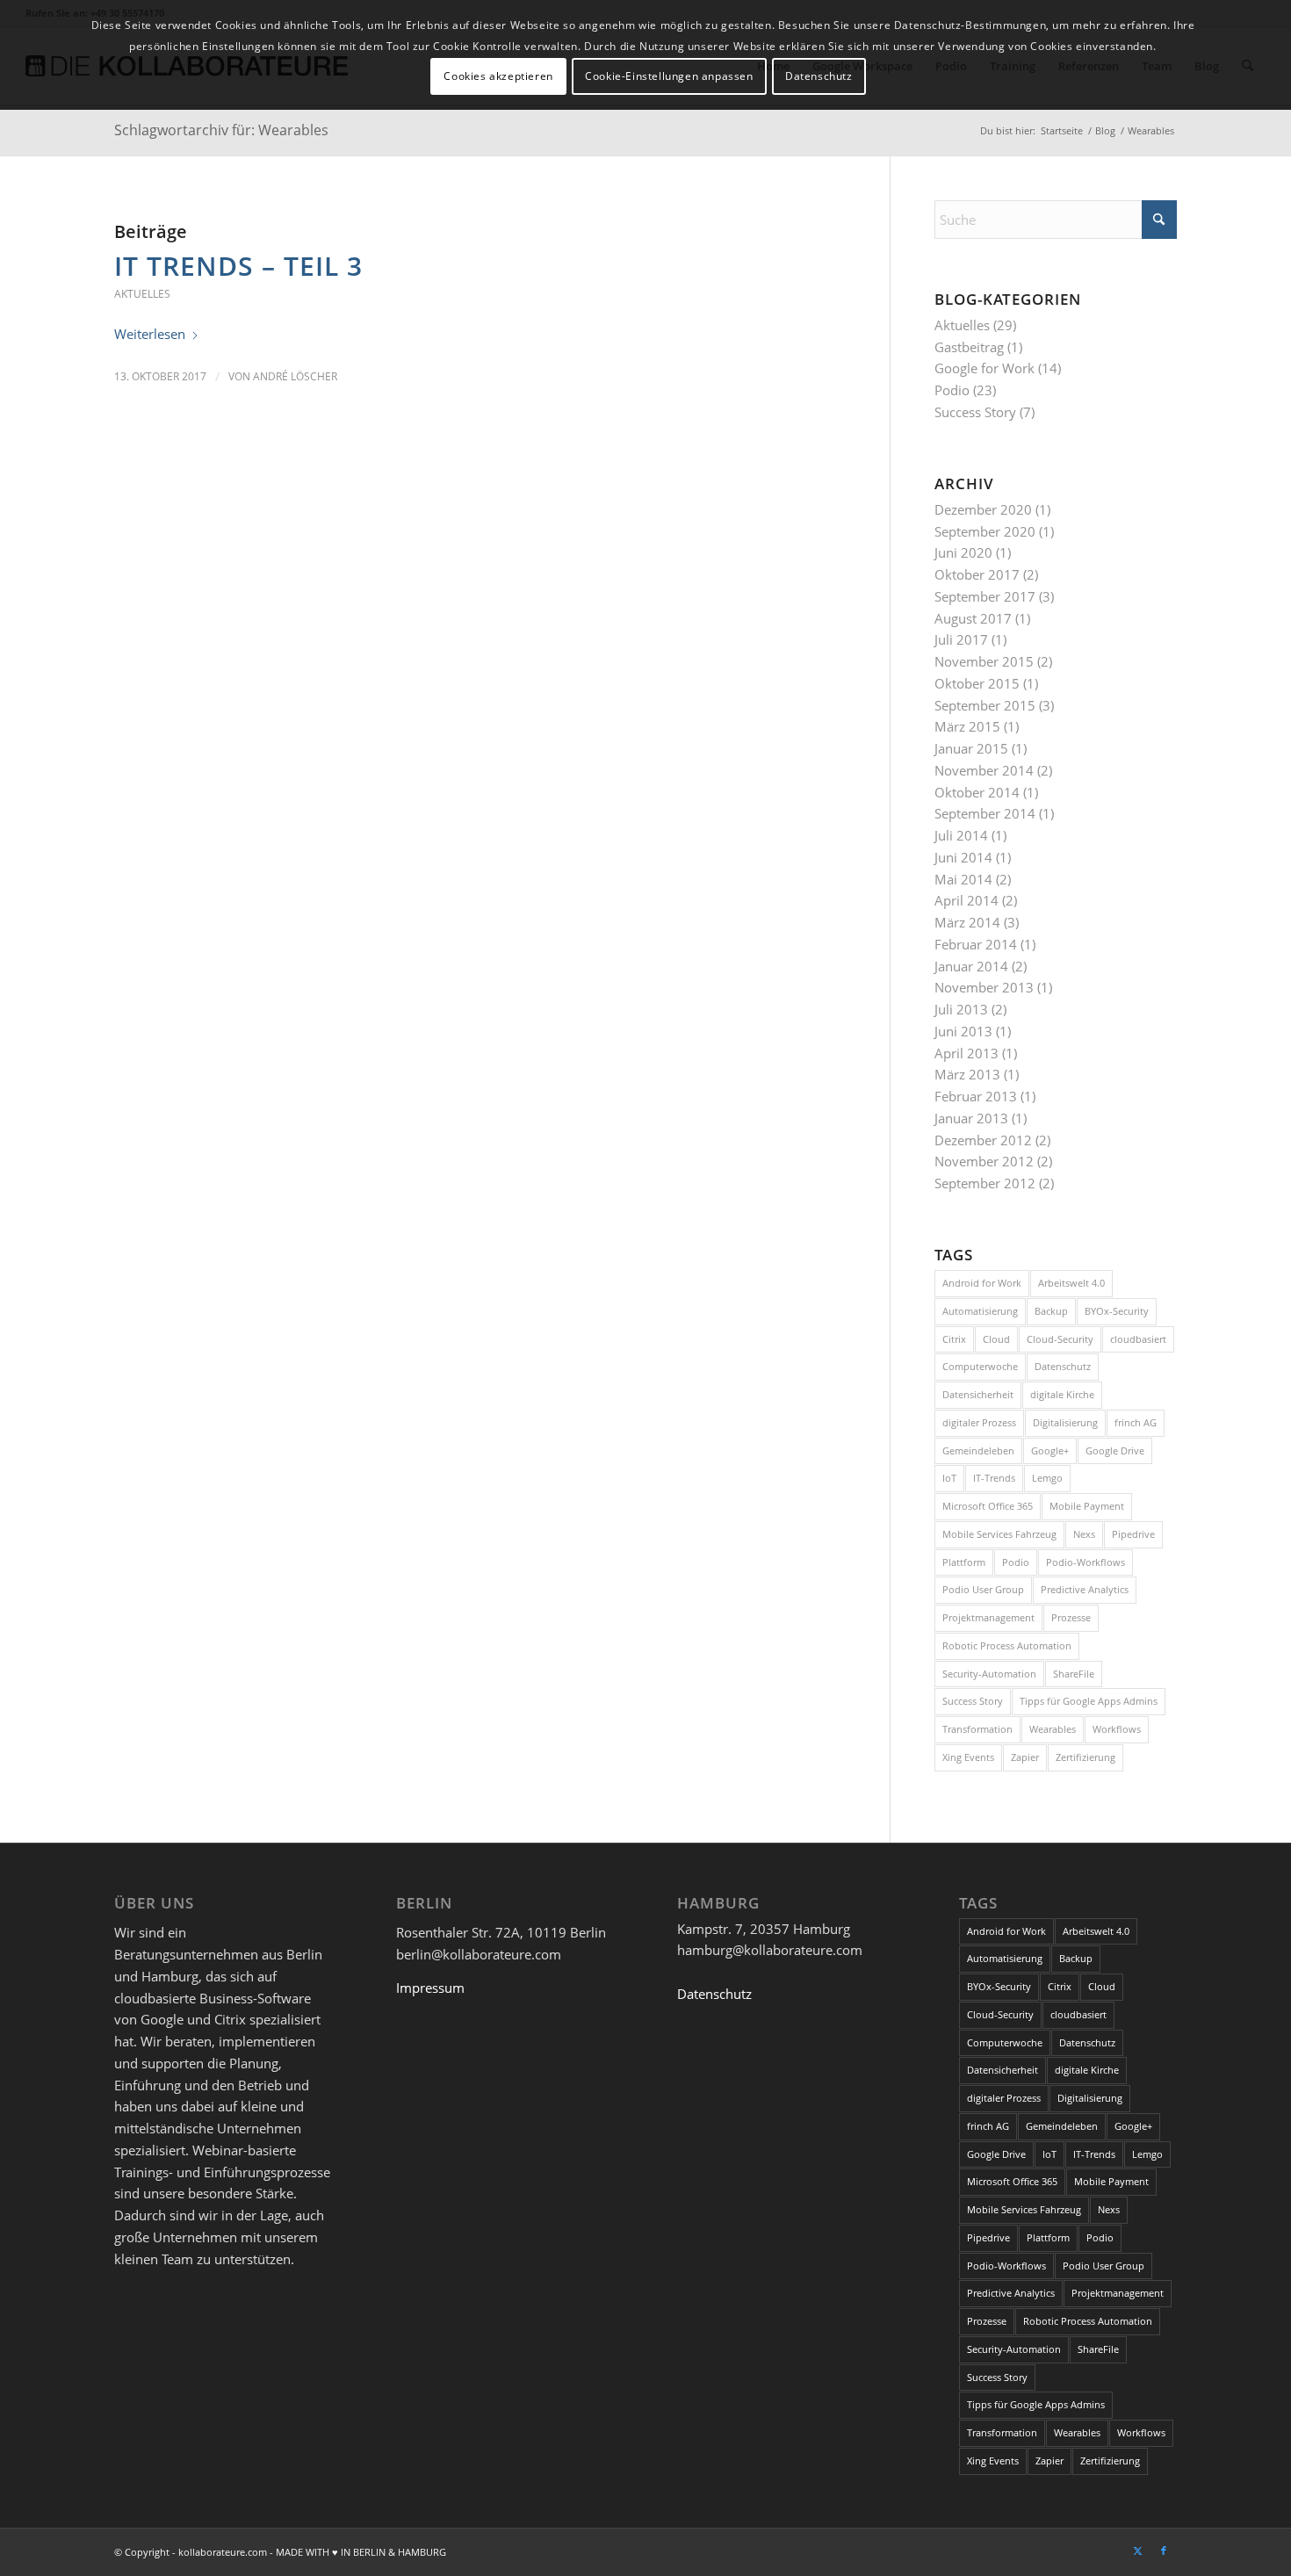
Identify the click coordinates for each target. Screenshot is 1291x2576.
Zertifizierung (1085, 1757)
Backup (1051, 1311)
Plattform (964, 1562)
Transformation (977, 1729)
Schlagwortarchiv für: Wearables (221, 130)
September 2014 (985, 813)
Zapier (1025, 1757)
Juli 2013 (961, 1009)
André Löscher (295, 376)
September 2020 (985, 531)
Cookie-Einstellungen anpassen (669, 76)
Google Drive (1115, 1450)
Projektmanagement (988, 1617)
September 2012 (985, 1183)
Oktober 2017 (977, 574)
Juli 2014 (961, 835)
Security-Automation (989, 1674)
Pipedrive (1133, 1534)
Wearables (1053, 1729)
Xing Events (968, 1757)
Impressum (430, 1988)
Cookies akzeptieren (498, 76)
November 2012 (984, 1161)
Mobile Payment (1087, 1506)
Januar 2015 (971, 748)
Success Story (975, 412)
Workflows (1117, 1729)
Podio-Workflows (1085, 1562)
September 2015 (985, 705)
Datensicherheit (978, 1394)
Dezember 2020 (983, 509)
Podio (952, 390)
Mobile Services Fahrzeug (999, 1534)
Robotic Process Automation (1007, 1645)
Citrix (954, 1339)
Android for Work (982, 1283)
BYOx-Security (1117, 1311)
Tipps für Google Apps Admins (1089, 1701)
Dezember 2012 (983, 1140)
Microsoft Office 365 (988, 1506)
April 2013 (966, 1053)
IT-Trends (994, 1478)
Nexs (1084, 1534)
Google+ (1050, 1450)
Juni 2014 (963, 857)
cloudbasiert (1138, 1339)
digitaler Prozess (979, 1422)
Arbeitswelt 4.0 (1071, 1283)
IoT (949, 1478)
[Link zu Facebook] (1164, 2551)
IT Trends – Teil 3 (238, 266)
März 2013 (967, 1074)
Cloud (996, 1339)
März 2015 (967, 726)
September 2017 (985, 596)
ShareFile (1074, 1674)
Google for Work (984, 368)
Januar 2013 (971, 1118)
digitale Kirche (1062, 1394)
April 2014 (966, 900)
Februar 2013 (976, 1096)
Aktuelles (142, 294)
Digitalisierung (1065, 1422)
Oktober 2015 (977, 683)
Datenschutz (1063, 1366)
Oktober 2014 (977, 792)
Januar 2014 (971, 966)
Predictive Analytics (1085, 1589)
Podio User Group (983, 1589)
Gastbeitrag (969, 347)
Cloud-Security (1060, 1339)
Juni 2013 (963, 1031)
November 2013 (984, 987)
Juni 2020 (963, 552)
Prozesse (1071, 1617)
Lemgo (1047, 1478)
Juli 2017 (961, 639)
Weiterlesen (150, 334)
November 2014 (984, 770)
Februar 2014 (976, 944)
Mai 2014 (963, 879)
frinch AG (1136, 1422)
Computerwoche (980, 1366)
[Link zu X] (1137, 2551)
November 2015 (984, 661)
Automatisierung (980, 1311)
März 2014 (967, 922)
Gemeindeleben (978, 1450)
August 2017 (973, 618)
